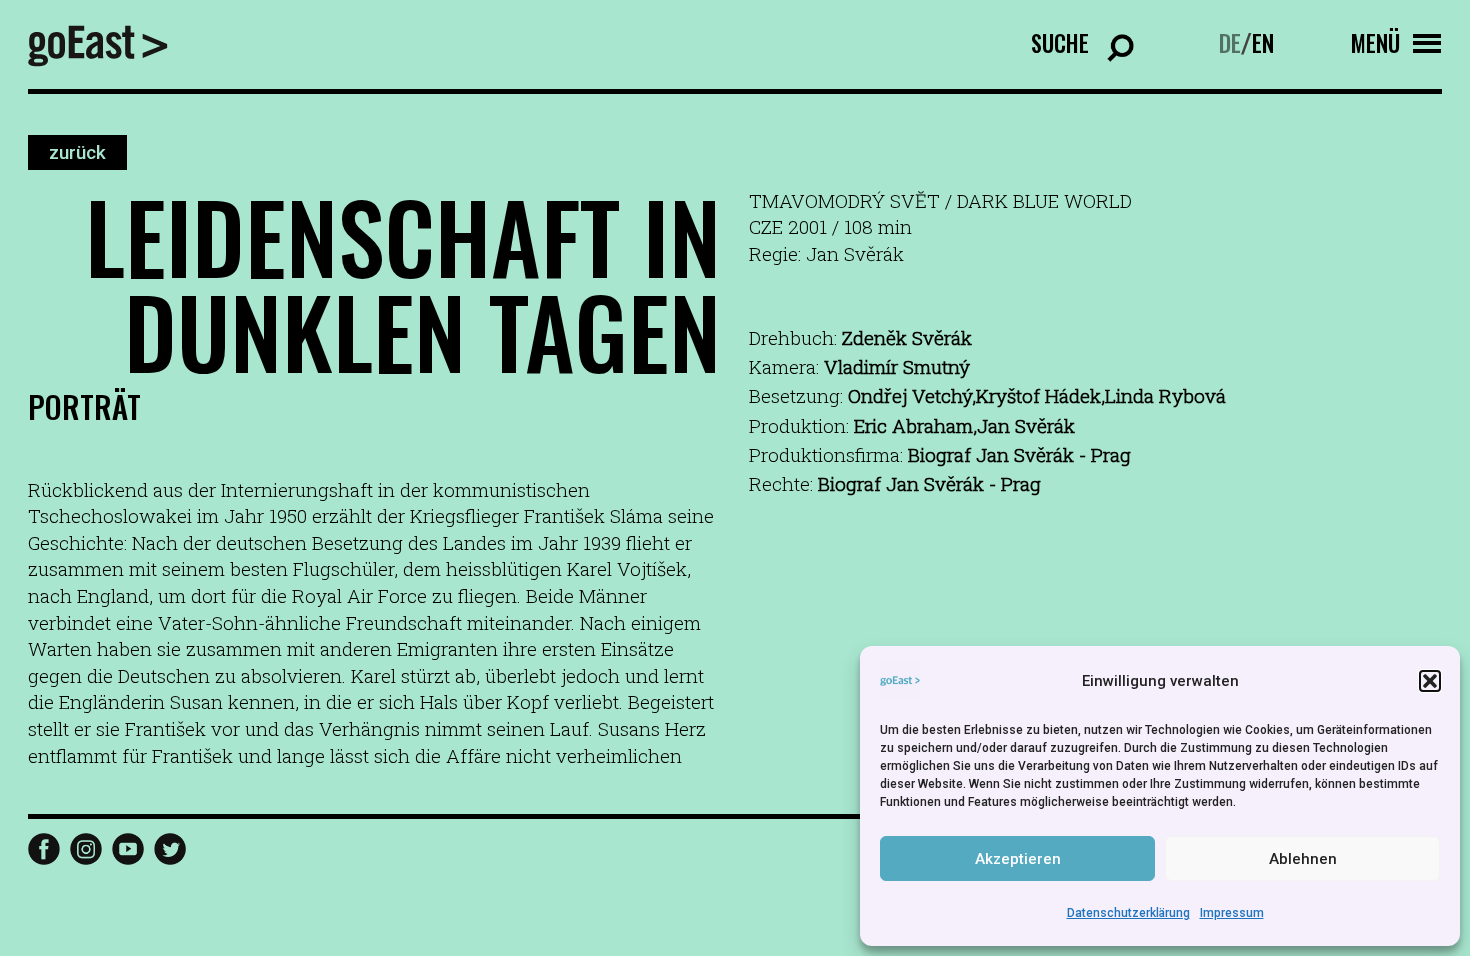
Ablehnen (1303, 859)
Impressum (1232, 913)
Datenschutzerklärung (1128, 913)
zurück (77, 152)
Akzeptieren (1018, 859)
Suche (1060, 43)
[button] (1430, 681)
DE (1230, 43)
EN (1263, 43)
